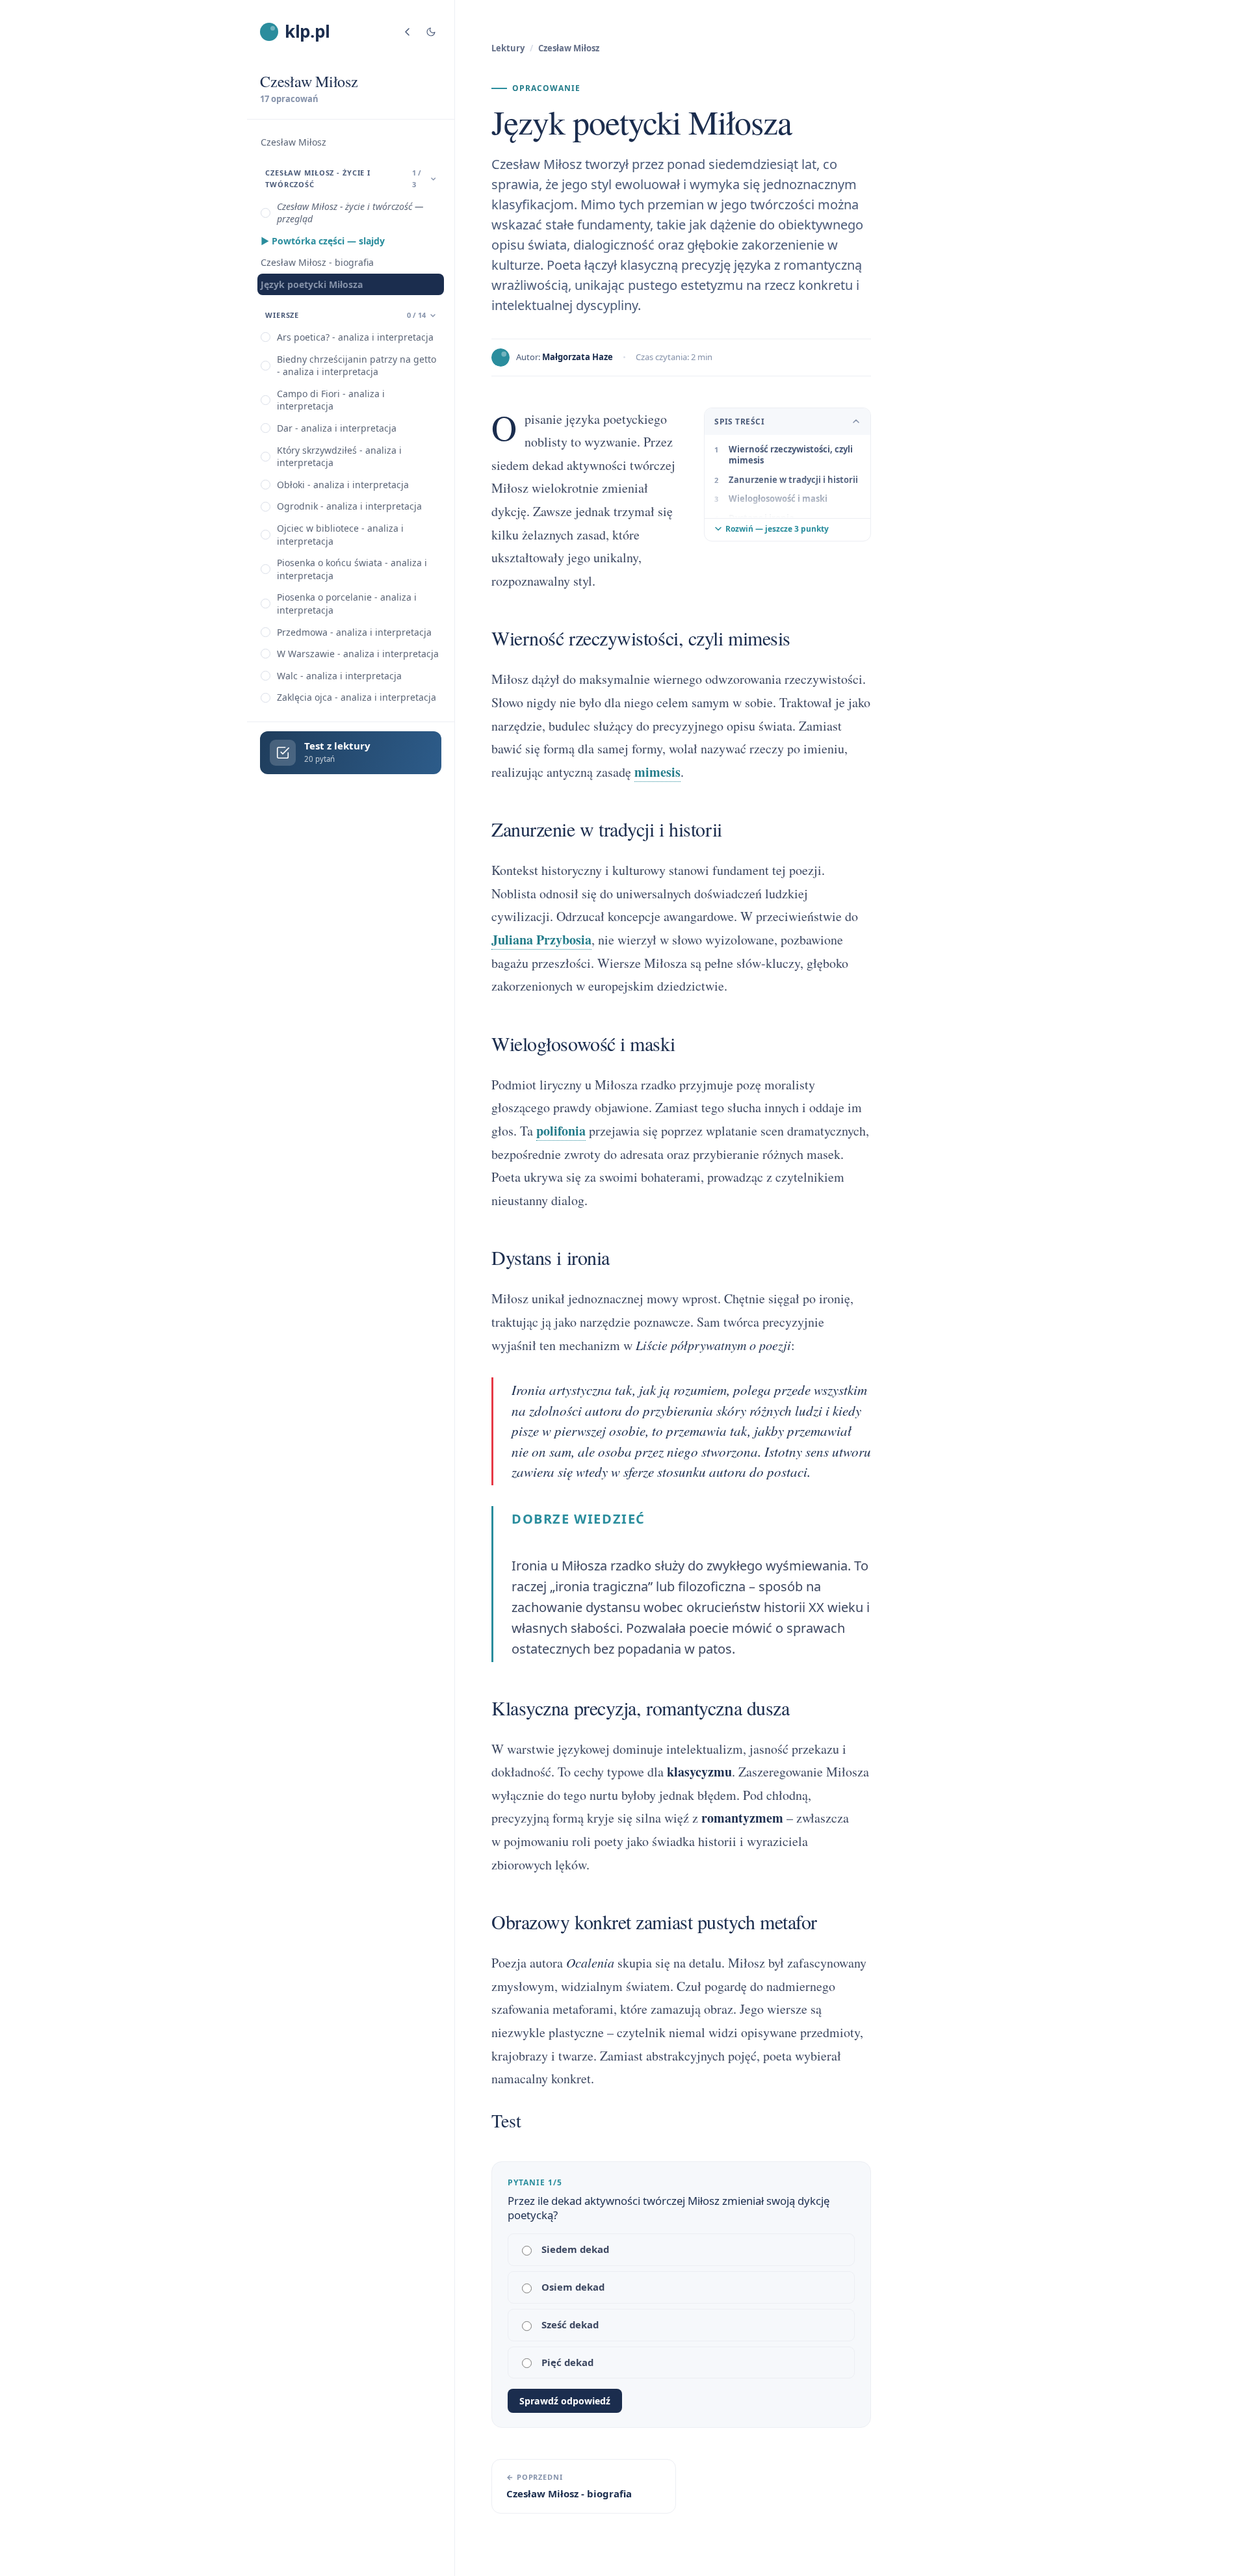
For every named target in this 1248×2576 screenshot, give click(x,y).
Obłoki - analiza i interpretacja (343, 485)
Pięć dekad (567, 2362)
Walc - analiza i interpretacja (339, 676)
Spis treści (739, 422)
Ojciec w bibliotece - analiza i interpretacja (340, 535)
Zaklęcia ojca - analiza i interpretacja (357, 697)
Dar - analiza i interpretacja (337, 428)
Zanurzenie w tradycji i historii (793, 480)
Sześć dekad (570, 2324)
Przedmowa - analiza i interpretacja (354, 632)
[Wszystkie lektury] (408, 32)
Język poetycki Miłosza (312, 284)
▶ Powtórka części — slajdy (323, 241)
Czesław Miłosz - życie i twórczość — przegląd (350, 213)
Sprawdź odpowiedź (565, 2401)
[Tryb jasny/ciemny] (431, 32)
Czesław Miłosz (293, 142)
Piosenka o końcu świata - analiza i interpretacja (352, 569)
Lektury (508, 48)
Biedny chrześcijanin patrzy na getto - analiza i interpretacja (357, 366)
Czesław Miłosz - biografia (317, 262)
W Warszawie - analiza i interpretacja (358, 654)
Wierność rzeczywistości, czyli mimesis (791, 455)
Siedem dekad (575, 2249)
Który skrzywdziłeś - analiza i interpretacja (339, 457)
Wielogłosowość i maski (778, 499)
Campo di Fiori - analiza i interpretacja (331, 400)
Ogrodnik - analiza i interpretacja (349, 506)
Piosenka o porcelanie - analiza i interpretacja (347, 604)
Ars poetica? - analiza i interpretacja (355, 337)
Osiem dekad (573, 2287)
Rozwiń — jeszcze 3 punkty (777, 529)
